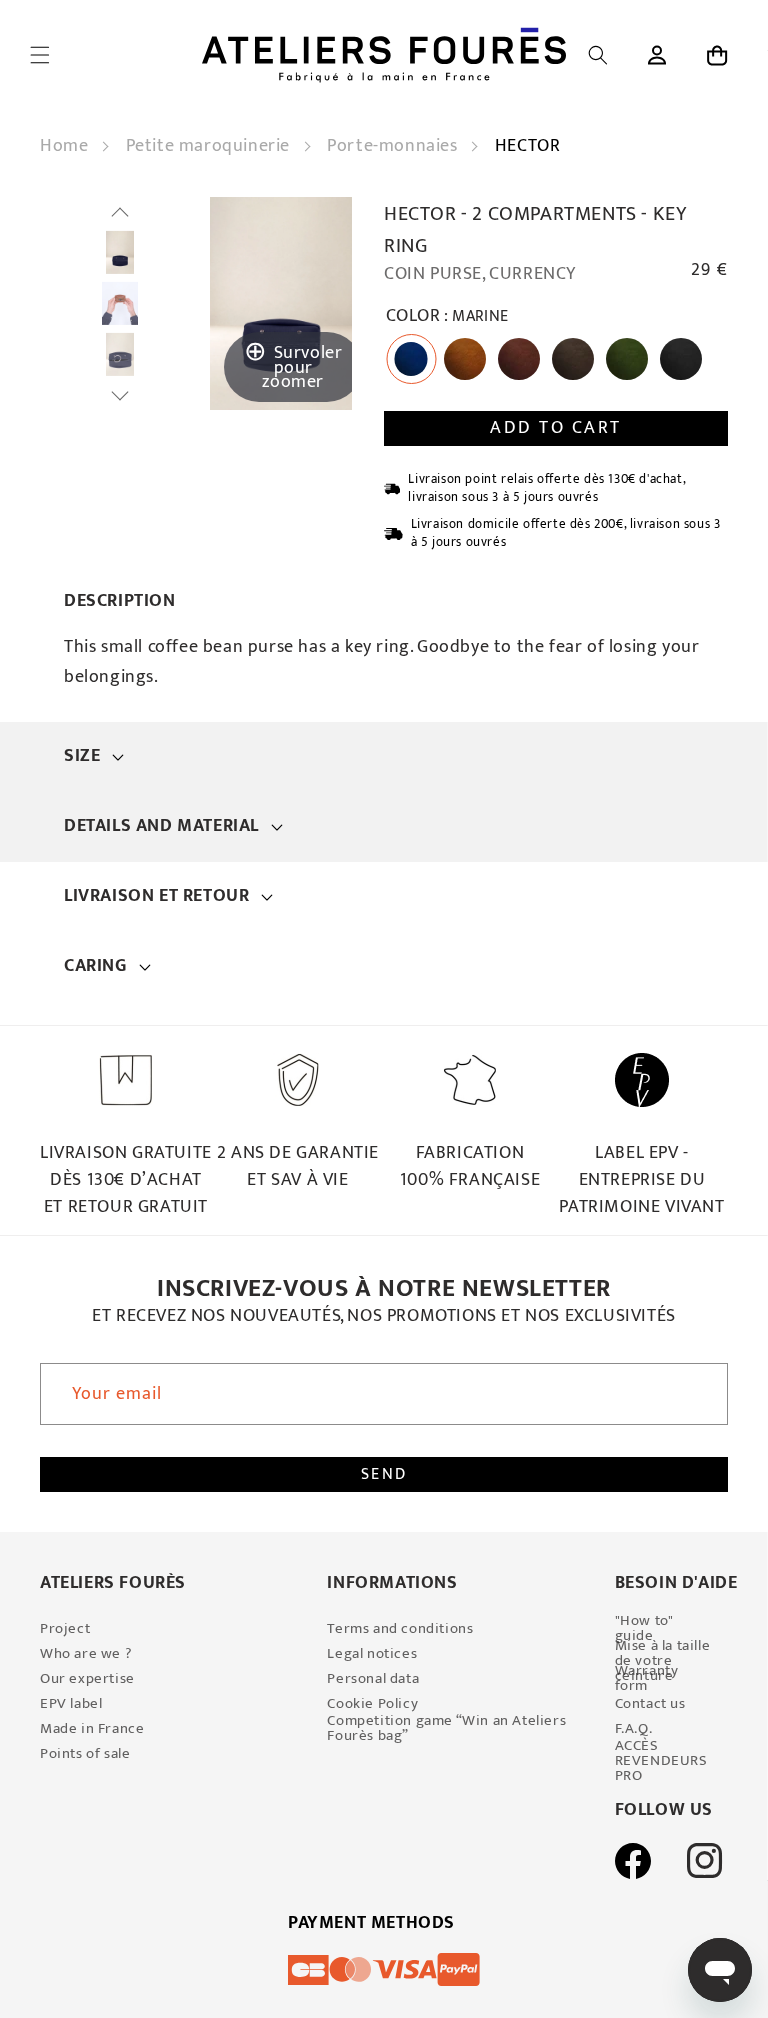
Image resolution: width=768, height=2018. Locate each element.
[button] (40, 55)
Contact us (650, 1703)
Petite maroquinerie (210, 146)
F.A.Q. (634, 1728)
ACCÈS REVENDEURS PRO (661, 1760)
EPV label (71, 1703)
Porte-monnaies (394, 146)
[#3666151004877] (120, 252)
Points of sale (85, 1753)
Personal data (373, 1678)
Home (66, 146)
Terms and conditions (400, 1628)
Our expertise (87, 1678)
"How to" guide (644, 1628)
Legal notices (372, 1653)
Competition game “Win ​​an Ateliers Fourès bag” (446, 1728)
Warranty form (647, 1678)
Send (384, 1474)
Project (65, 1628)
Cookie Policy (372, 1703)
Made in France (92, 1728)
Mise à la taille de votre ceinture (663, 1660)
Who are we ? (86, 1653)
